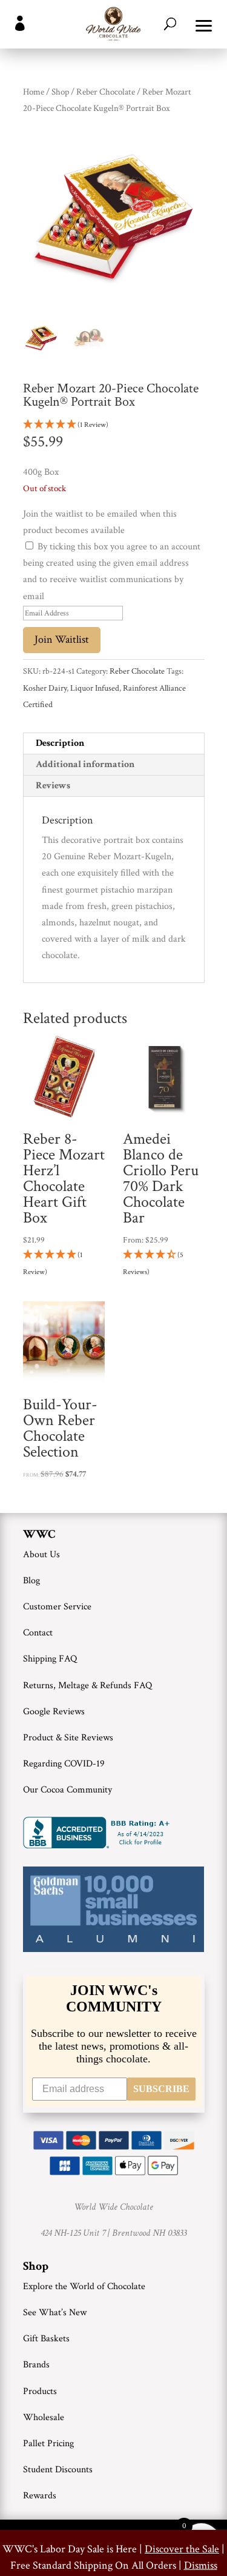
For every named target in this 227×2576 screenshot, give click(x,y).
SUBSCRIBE (161, 2089)
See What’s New (55, 2313)
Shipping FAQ (50, 1659)
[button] (204, 24)
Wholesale (44, 2417)
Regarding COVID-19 (64, 1764)
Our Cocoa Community (67, 1790)
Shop (60, 92)
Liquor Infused (95, 688)
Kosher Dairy (45, 688)
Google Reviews (54, 1712)
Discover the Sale (182, 2549)
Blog (31, 1581)
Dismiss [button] (201, 2565)
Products (40, 2391)
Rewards (40, 2496)
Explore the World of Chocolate (84, 2286)
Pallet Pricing (48, 2444)
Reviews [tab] (53, 786)
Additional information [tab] (85, 764)
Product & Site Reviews (68, 1738)
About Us (41, 1555)
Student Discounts (58, 2470)
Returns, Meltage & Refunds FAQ (87, 1685)
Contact (38, 1633)
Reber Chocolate (106, 92)
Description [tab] (60, 743)
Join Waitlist (62, 639)
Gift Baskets (46, 2339)
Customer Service (57, 1607)
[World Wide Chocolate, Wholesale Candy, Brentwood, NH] (99, 1833)
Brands (36, 2365)
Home (34, 92)
